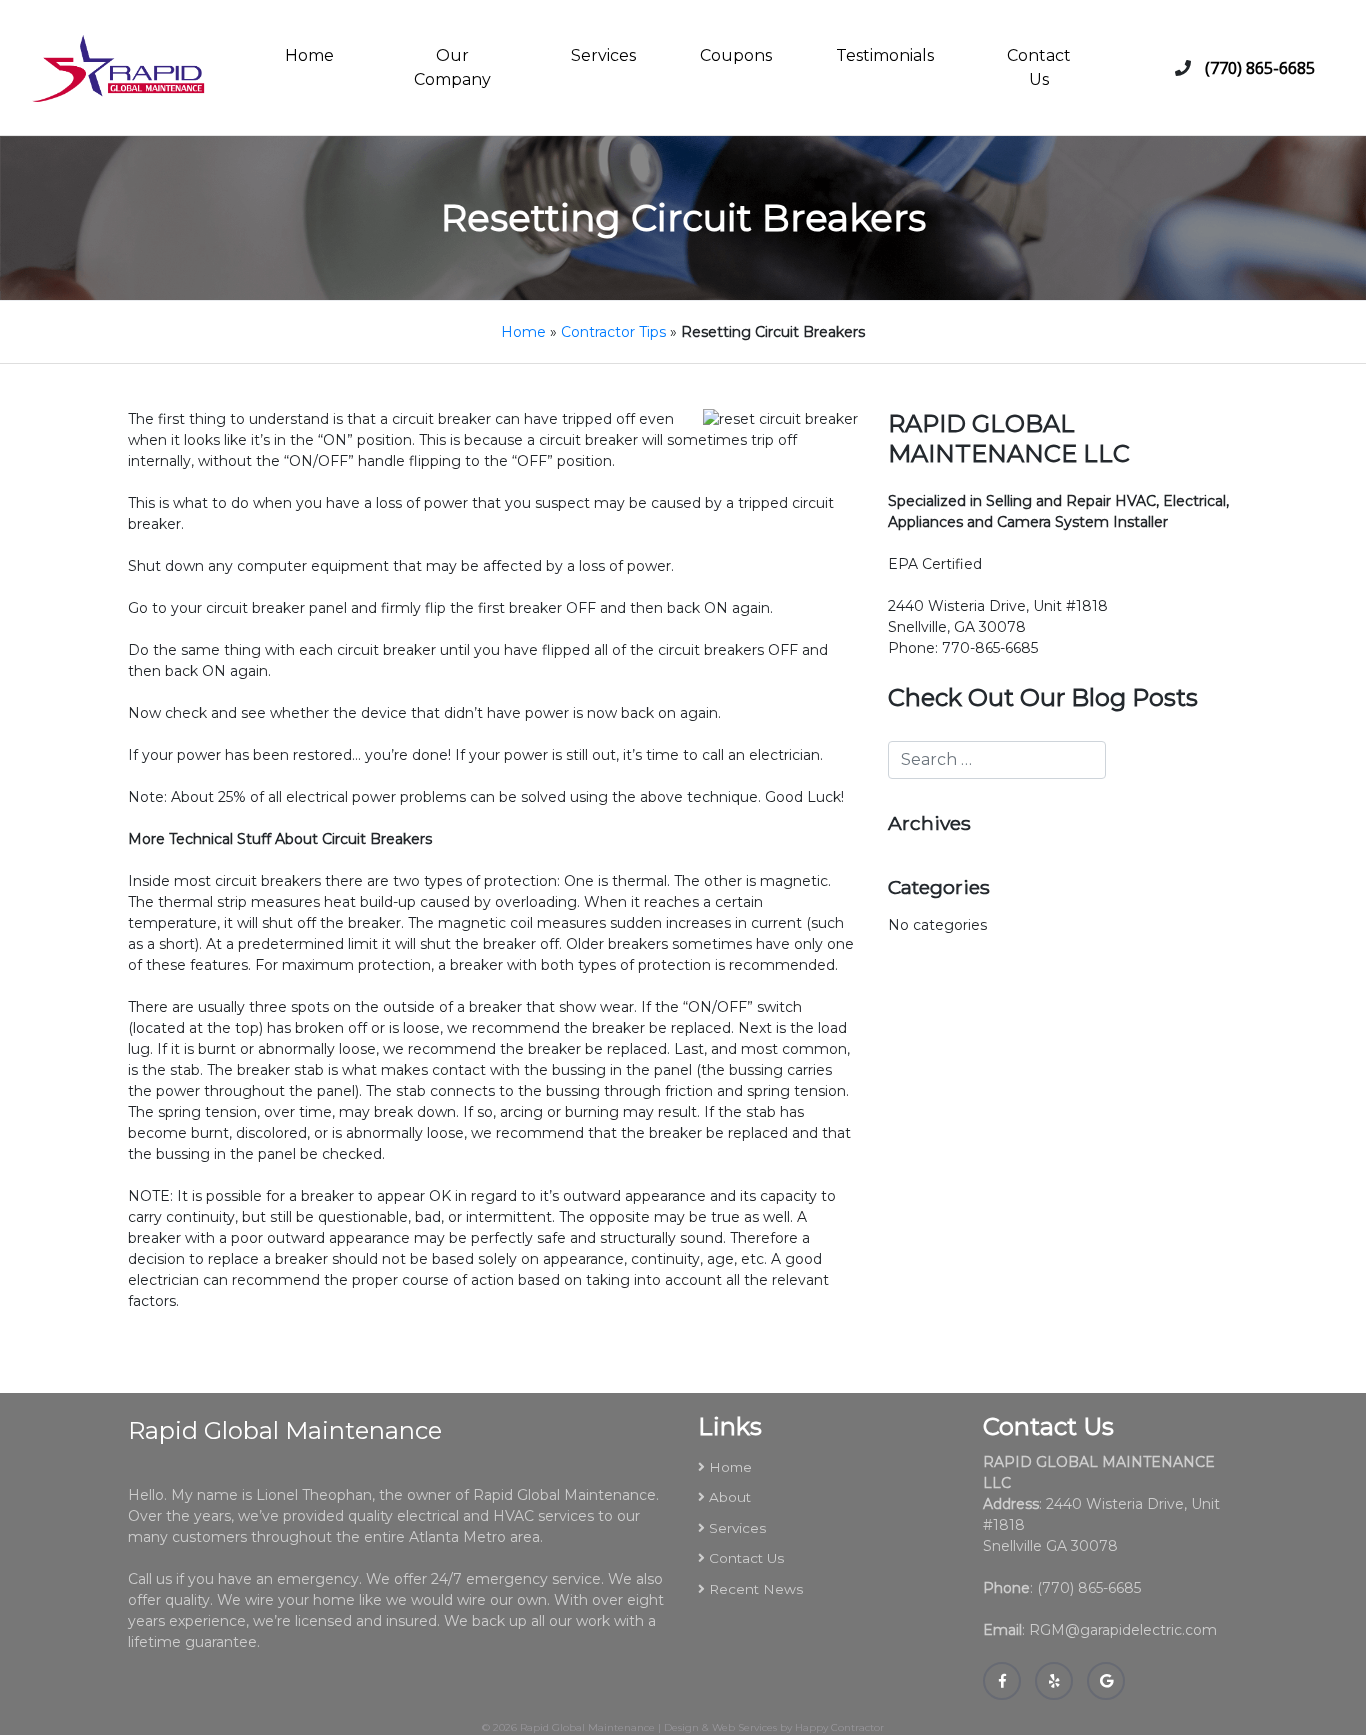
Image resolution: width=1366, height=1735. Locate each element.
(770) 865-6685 (1260, 68)
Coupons (736, 55)
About (730, 1497)
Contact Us (1039, 67)
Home (309, 55)
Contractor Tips (613, 332)
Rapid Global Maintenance (587, 1727)
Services (603, 55)
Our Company (452, 67)
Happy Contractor (839, 1727)
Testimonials (885, 55)
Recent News (756, 1589)
